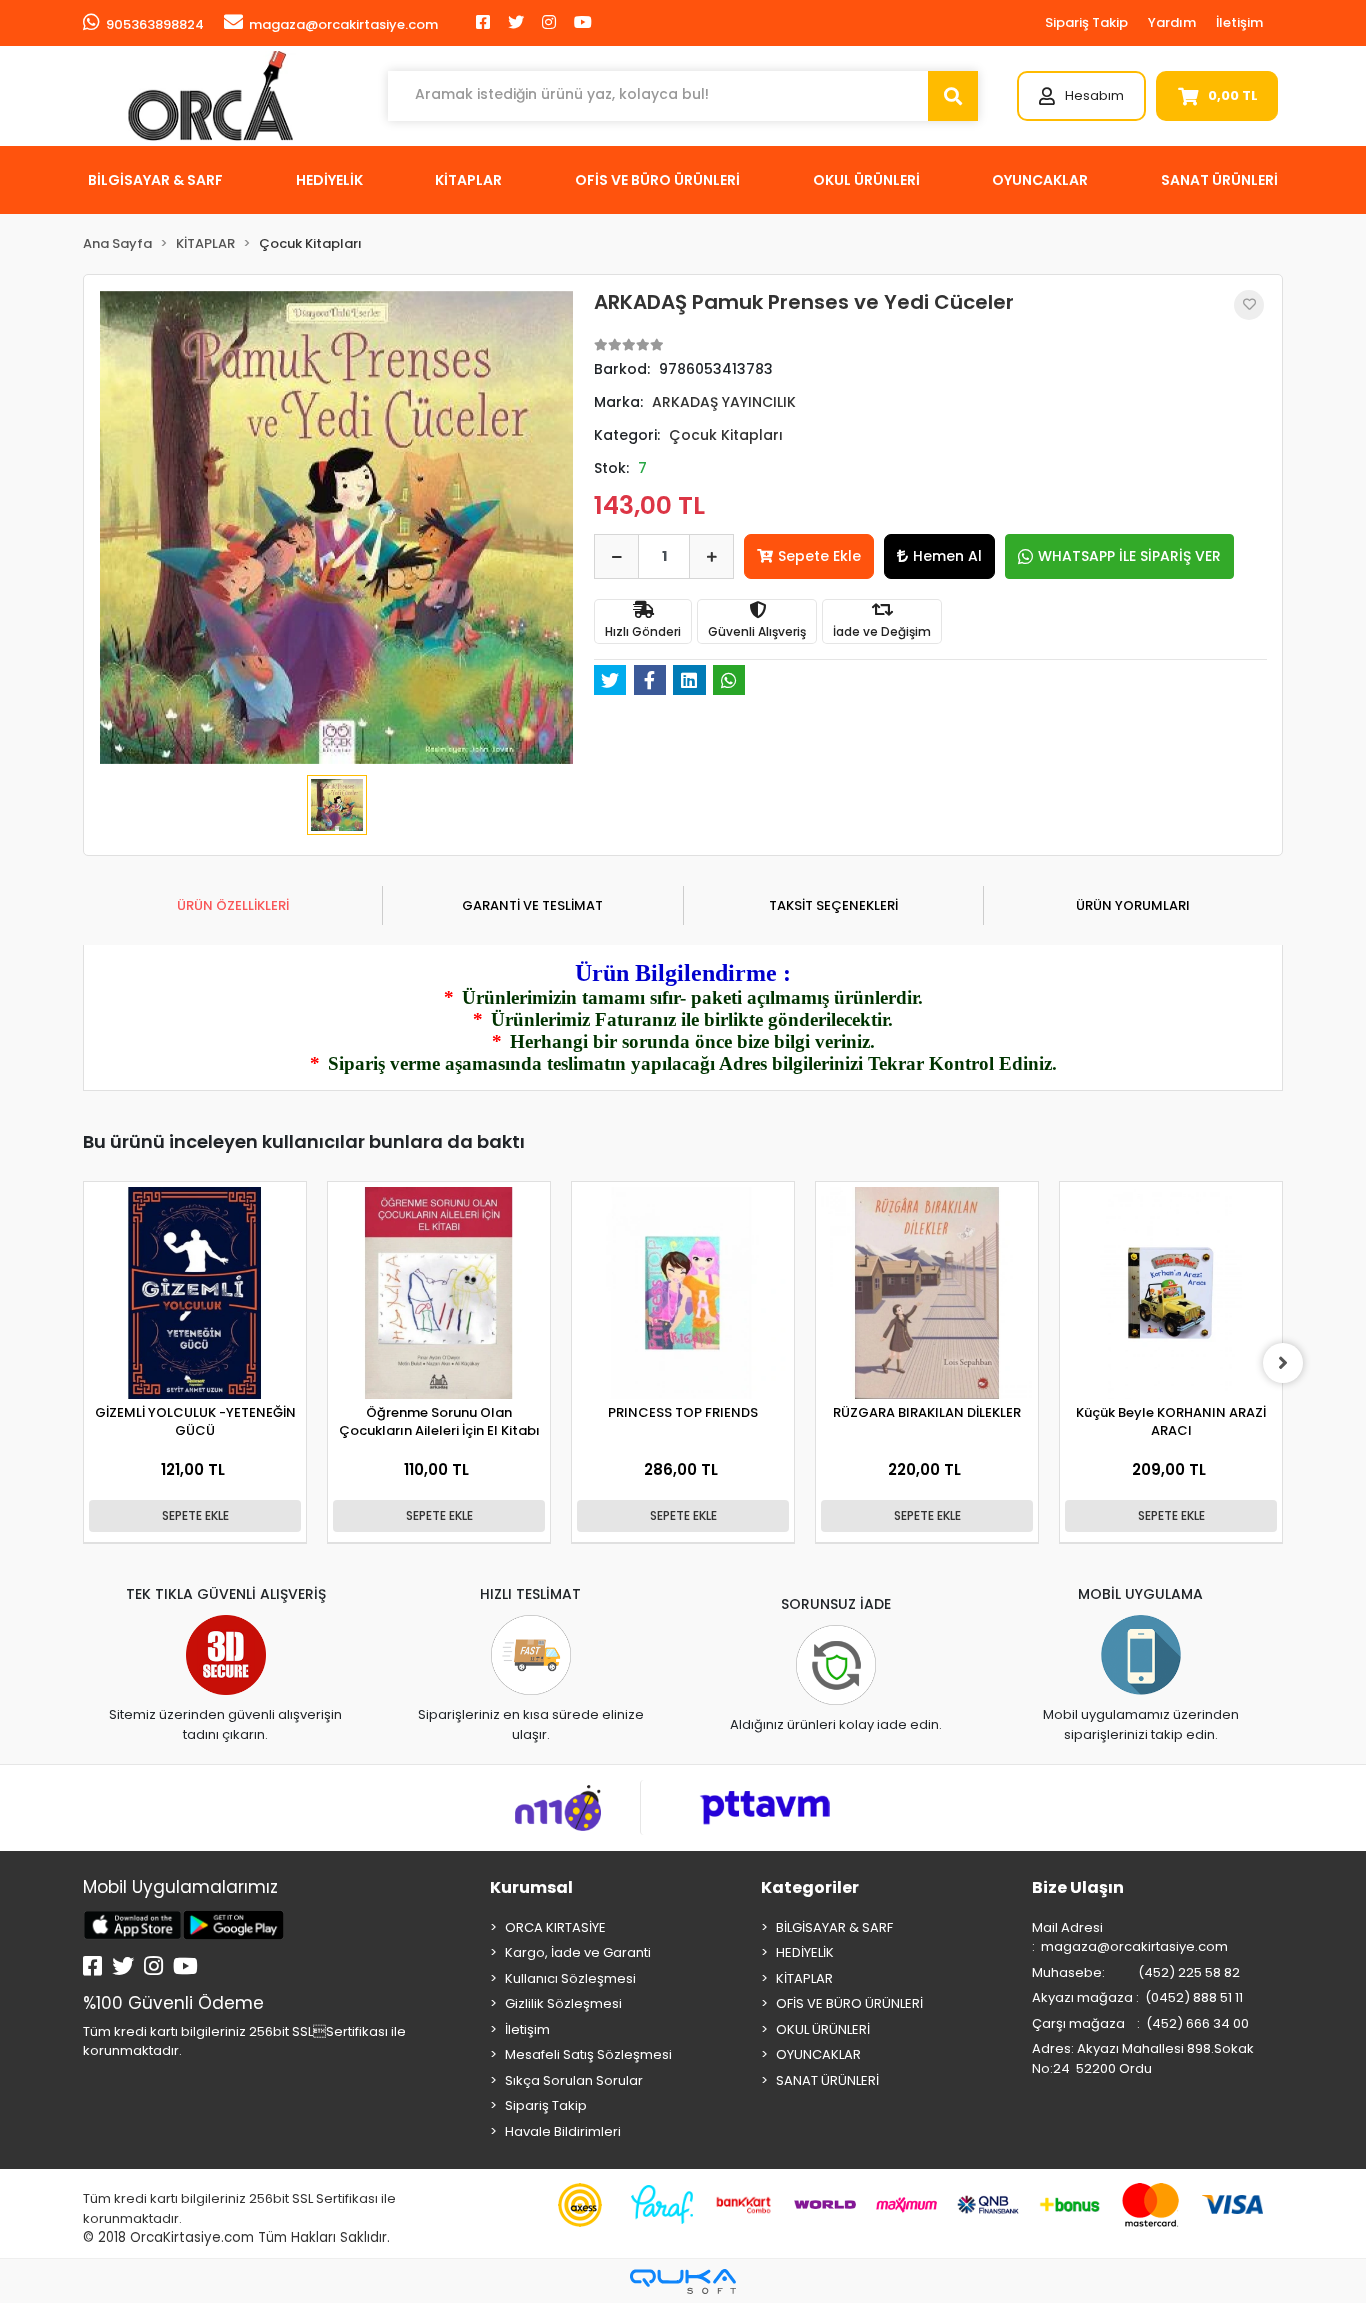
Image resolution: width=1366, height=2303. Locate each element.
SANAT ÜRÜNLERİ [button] (1219, 180)
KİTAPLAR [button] (468, 180)
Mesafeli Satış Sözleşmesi (588, 2054)
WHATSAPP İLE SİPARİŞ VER (1129, 556)
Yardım (1172, 22)
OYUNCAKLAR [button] (1040, 180)
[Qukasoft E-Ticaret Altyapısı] (683, 2281)
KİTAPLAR (804, 1978)
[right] (1283, 1363)
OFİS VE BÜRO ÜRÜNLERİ (849, 2003)
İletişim (1239, 22)
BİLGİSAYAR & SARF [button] (155, 180)
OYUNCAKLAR (818, 2054)
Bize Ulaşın (1078, 1887)
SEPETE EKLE (195, 1515)
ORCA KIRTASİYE (555, 1927)
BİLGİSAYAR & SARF (834, 1927)
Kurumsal (531, 1887)
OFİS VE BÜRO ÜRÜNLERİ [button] (657, 180)
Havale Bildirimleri (563, 2131)
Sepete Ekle (819, 556)
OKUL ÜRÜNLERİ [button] (866, 180)
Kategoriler (810, 1887)
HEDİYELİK (805, 1952)
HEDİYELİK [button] (329, 180)
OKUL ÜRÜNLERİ (823, 2029)
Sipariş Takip (1086, 22)
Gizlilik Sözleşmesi (563, 2003)
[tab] (232, 906)
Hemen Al (947, 556)
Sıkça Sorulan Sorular (574, 2080)
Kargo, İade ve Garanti (578, 1952)
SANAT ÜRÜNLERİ (827, 2080)
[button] (1081, 96)
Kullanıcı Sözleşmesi (570, 1978)
